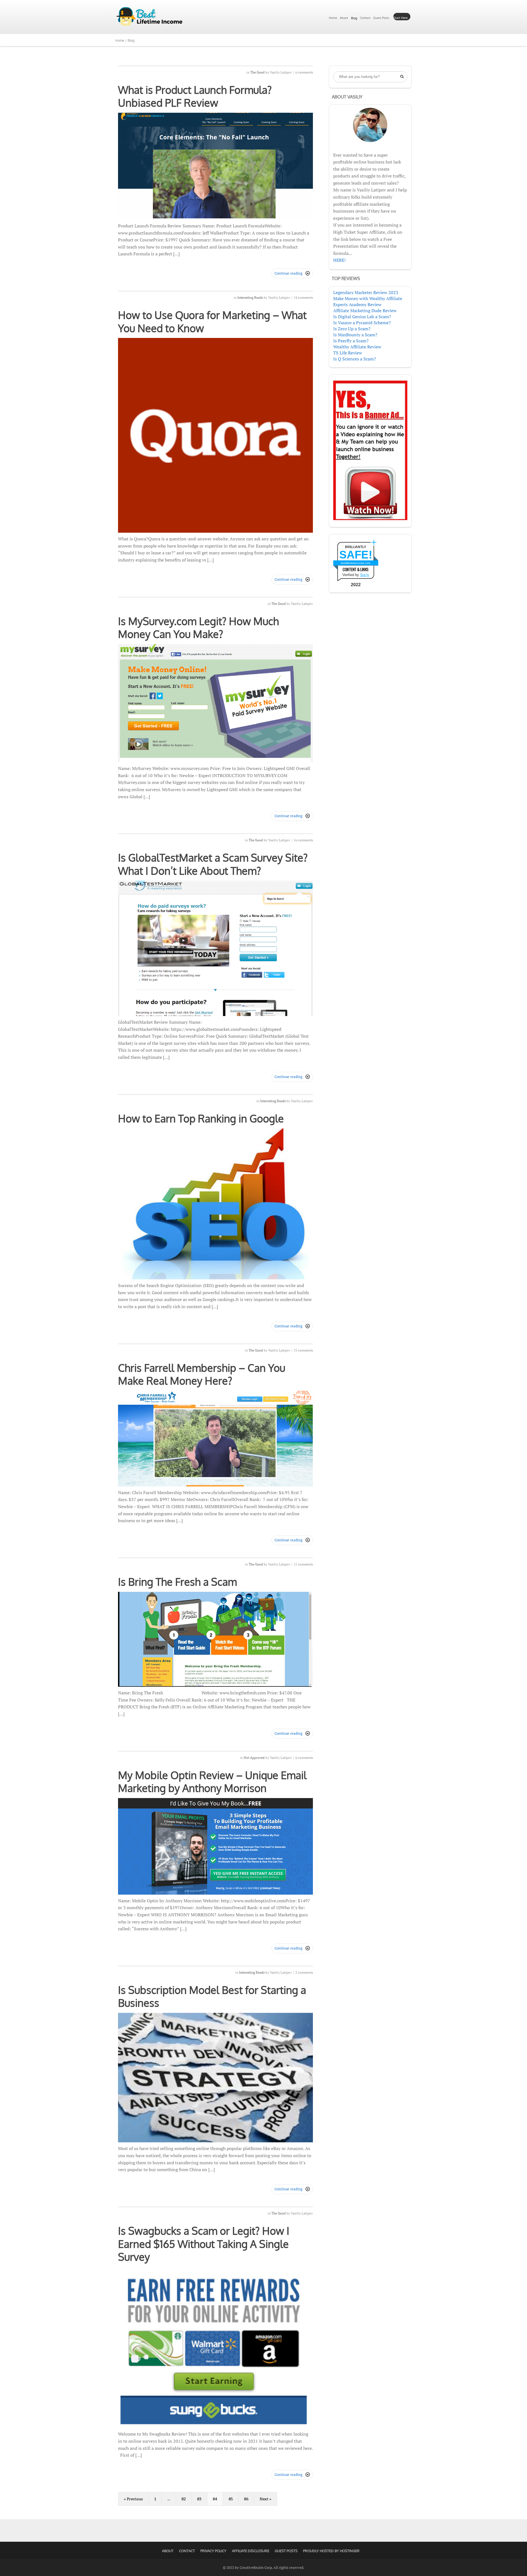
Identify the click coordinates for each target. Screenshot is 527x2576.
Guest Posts (381, 18)
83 (199, 2499)
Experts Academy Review (357, 304)
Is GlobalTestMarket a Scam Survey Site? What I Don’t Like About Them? (213, 864)
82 (184, 2499)
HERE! (339, 260)
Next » (266, 2499)
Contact (365, 18)
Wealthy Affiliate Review (357, 347)
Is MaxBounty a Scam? (355, 335)
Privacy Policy (213, 2551)
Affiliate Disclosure (251, 2551)
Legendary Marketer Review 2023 (366, 292)
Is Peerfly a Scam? (351, 341)
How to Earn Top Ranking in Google (201, 1118)
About (344, 18)
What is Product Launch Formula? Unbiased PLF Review (195, 96)
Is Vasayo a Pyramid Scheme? (362, 323)
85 (231, 2499)
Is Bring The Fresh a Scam (177, 1582)
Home (333, 18)
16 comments (303, 840)
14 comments (303, 297)
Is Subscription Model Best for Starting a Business (212, 1996)
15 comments (303, 1350)
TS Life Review (348, 353)
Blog (354, 18)
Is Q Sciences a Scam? (355, 359)
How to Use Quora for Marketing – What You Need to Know (212, 321)
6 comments (304, 72)
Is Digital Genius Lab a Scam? (362, 317)
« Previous (133, 2499)
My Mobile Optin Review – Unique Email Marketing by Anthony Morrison (212, 1782)
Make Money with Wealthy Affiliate (368, 298)
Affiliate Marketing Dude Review (365, 311)
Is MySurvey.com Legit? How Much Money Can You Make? (198, 628)
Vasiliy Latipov (281, 72)
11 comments (303, 1564)
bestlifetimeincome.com (356, 563)
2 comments (304, 1972)
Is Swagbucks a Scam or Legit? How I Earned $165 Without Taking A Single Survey (204, 2244)
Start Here (400, 18)
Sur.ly (365, 575)
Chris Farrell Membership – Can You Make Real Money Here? (202, 1374)
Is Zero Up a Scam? (352, 329)
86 (246, 2499)
